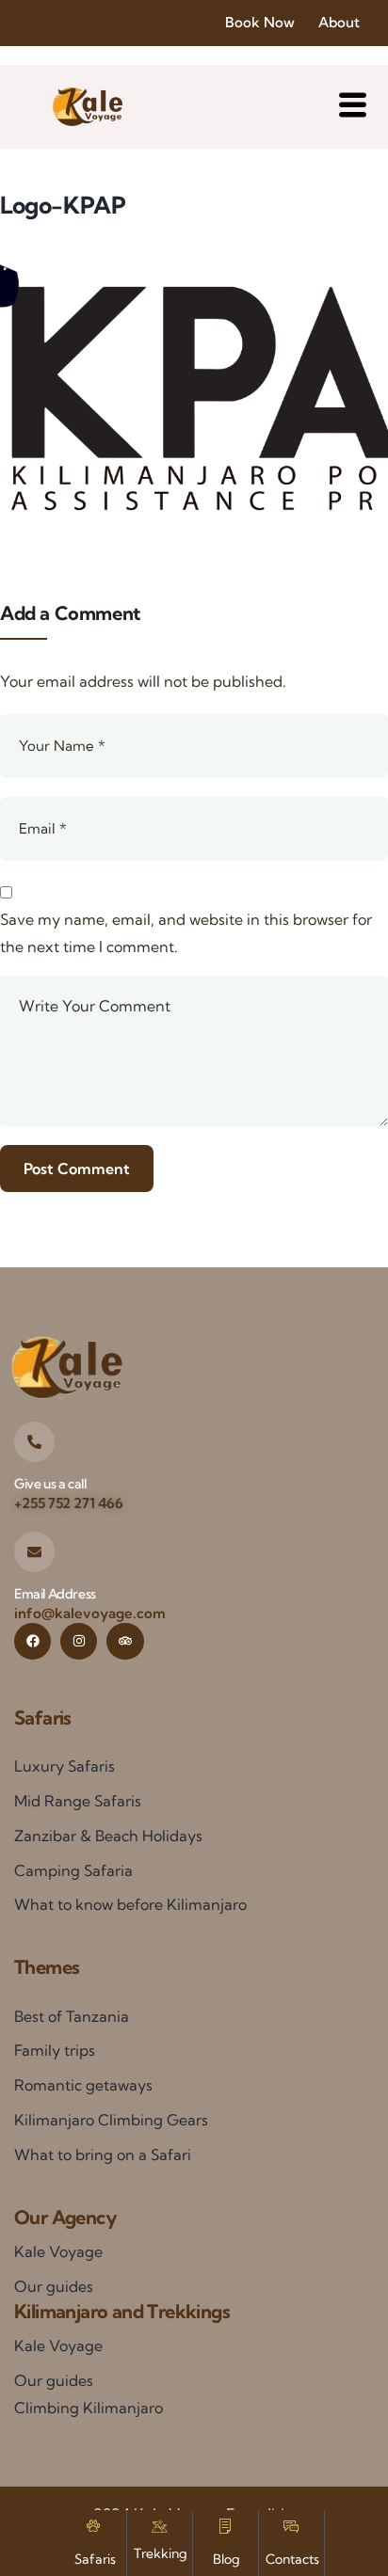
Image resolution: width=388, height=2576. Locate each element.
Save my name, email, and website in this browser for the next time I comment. (186, 933)
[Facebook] (32, 1641)
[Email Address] (34, 1552)
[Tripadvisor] (125, 1641)
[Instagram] (79, 1641)
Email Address (55, 1594)
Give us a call (50, 1484)
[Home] (87, 107)
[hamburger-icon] (353, 107)
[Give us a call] (34, 1442)
